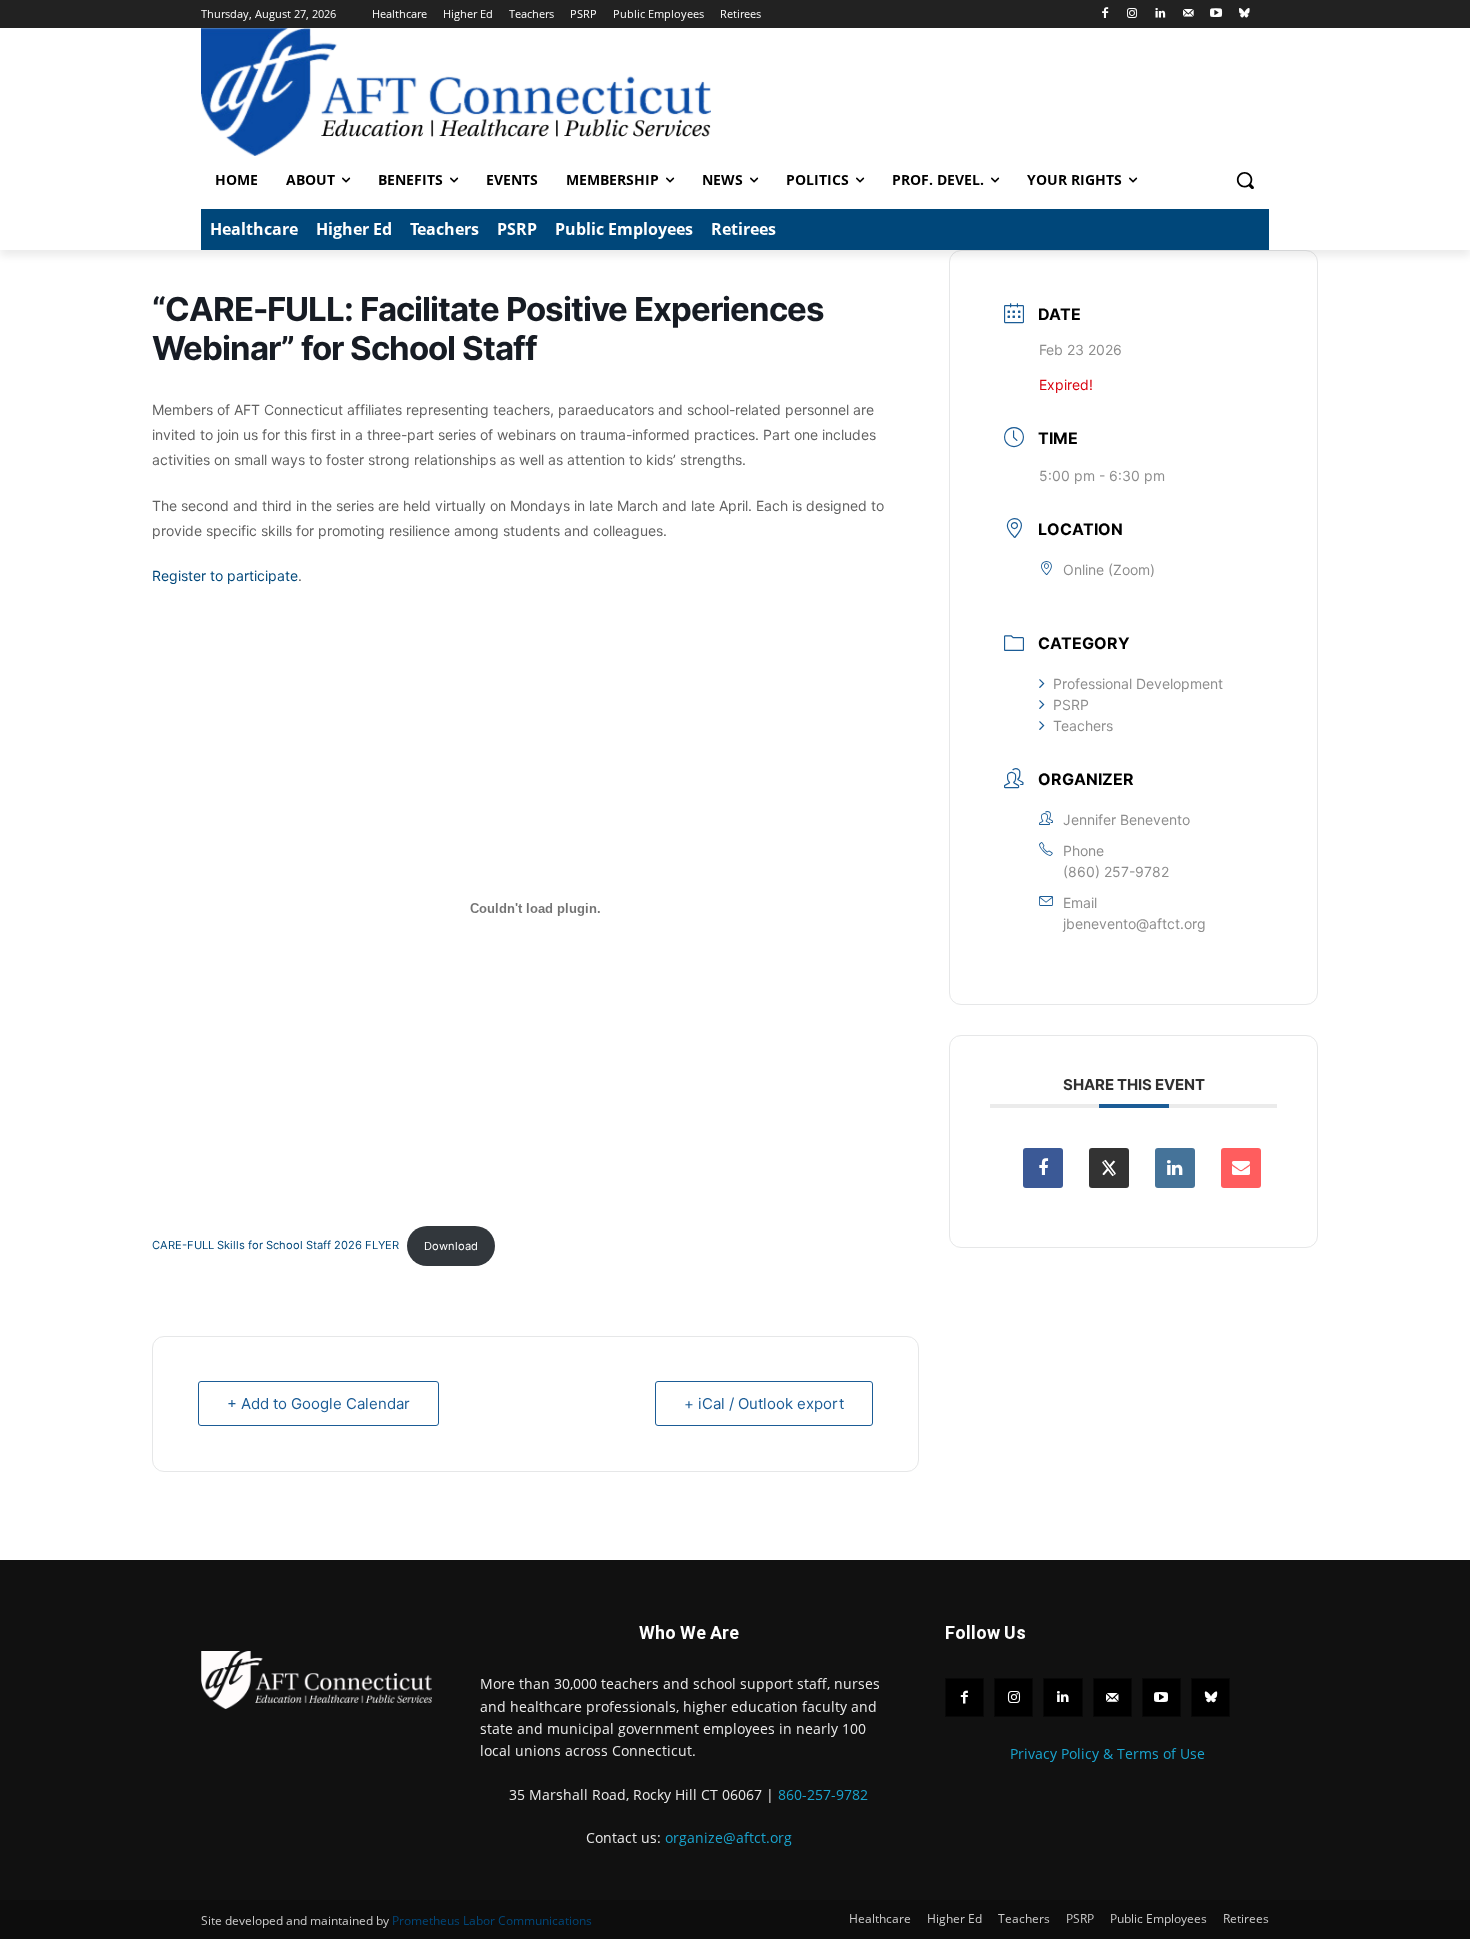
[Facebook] (1104, 14)
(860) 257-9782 (1116, 871)
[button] (1245, 180)
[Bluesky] (1243, 14)
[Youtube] (1215, 14)
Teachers (1083, 725)
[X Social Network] (1109, 1168)
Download (451, 1246)
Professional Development (1138, 683)
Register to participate (225, 575)
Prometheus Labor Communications (492, 1920)
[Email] (1241, 1168)
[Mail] (1188, 14)
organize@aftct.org (728, 1837)
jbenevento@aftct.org (1134, 923)
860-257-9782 (823, 1794)
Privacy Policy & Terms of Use (1107, 1753)
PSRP (1071, 704)
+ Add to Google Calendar (318, 1403)
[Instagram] (1132, 14)
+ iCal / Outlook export (764, 1403)
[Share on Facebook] (1043, 1168)
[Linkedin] (1160, 14)
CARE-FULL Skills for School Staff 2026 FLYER (275, 1246)
